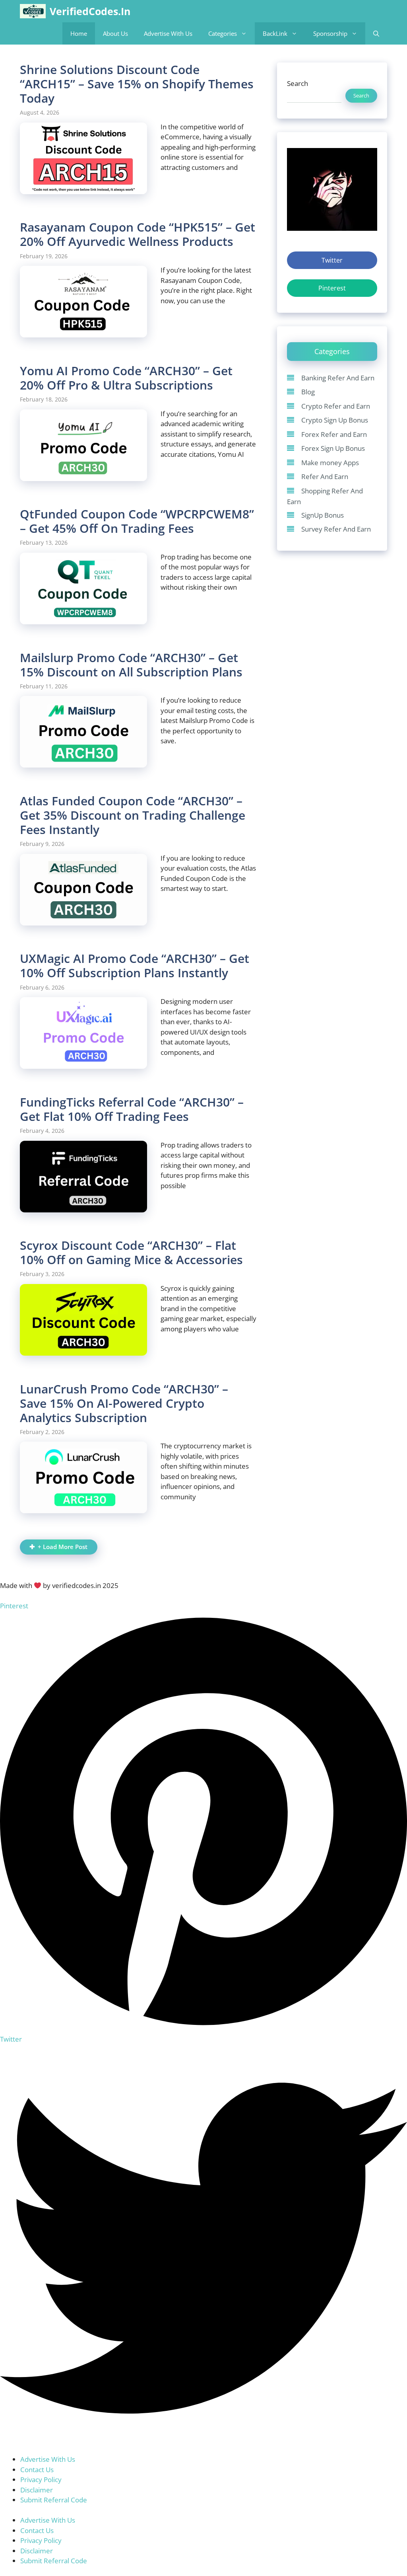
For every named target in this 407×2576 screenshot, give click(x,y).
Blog (308, 392)
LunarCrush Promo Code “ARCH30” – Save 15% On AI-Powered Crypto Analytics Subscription (124, 1403)
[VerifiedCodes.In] (33, 11)
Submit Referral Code (54, 2500)
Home (79, 33)
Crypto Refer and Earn (336, 406)
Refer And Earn (325, 476)
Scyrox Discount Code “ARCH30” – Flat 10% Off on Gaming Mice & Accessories (131, 1252)
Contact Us (37, 2470)
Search (297, 83)
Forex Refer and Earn (334, 434)
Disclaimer (37, 2490)
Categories (223, 33)
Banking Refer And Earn (338, 378)
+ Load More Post (63, 1547)
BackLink (275, 33)
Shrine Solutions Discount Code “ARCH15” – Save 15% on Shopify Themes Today (137, 84)
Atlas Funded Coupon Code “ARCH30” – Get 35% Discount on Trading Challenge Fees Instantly (133, 815)
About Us (115, 33)
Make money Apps (330, 463)
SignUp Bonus (323, 515)
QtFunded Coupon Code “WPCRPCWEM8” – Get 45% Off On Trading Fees (137, 521)
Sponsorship (330, 33)
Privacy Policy (41, 2480)
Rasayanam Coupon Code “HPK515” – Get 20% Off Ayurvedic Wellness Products (138, 234)
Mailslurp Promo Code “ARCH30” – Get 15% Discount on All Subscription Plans (131, 665)
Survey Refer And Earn (336, 529)
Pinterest (332, 288)
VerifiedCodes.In (90, 11)
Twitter (332, 260)
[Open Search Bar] (376, 33)
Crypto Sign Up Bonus (335, 420)
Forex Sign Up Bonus (333, 448)
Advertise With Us (168, 33)
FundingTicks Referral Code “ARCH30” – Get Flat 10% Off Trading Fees (132, 1109)
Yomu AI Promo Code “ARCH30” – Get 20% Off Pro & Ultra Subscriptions (126, 378)
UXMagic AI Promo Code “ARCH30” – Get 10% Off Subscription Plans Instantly (135, 966)
